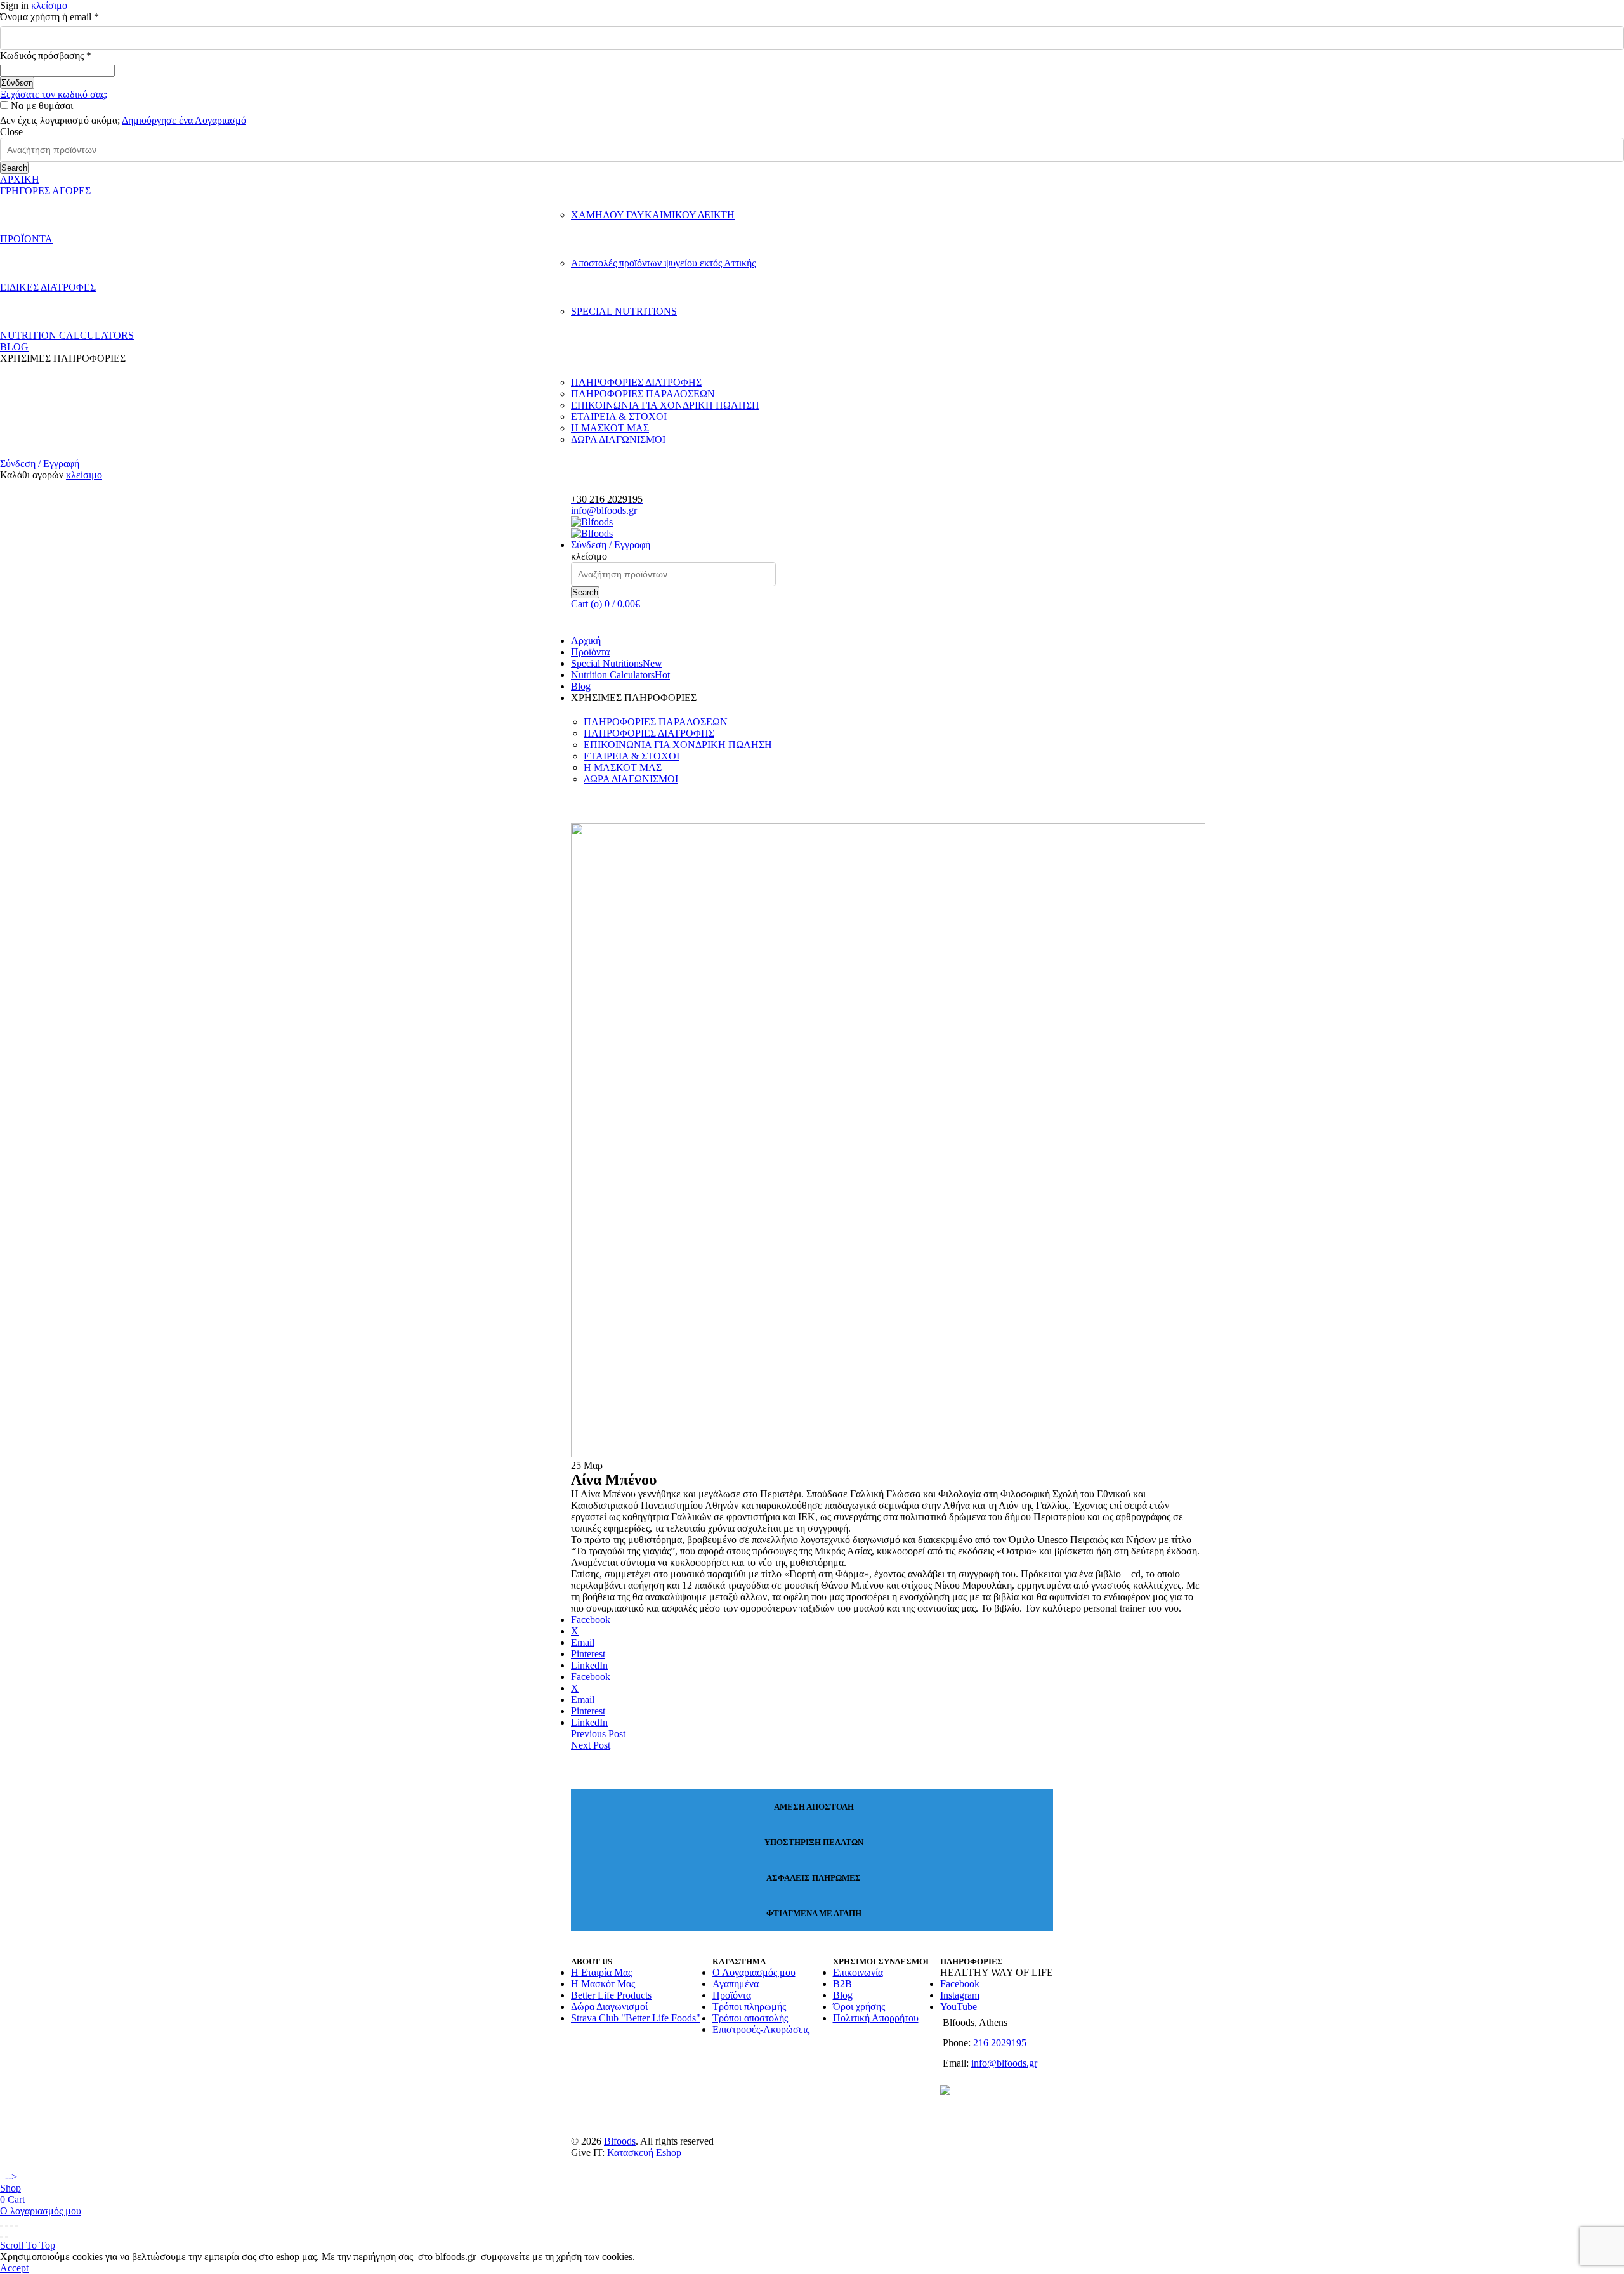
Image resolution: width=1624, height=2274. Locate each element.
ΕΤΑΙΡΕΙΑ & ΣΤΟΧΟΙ (619, 417)
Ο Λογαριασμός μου (754, 1972)
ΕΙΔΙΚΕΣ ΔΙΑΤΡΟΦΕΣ (48, 287)
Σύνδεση (17, 83)
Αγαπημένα (736, 1984)
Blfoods (620, 2141)
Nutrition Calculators (620, 675)
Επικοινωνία (858, 1972)
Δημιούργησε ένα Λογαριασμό (184, 120)
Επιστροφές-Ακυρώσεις (761, 2029)
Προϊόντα (590, 652)
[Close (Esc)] (1, 2226)
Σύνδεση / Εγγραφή (40, 463)
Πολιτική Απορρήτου (876, 2018)
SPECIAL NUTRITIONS (624, 311)
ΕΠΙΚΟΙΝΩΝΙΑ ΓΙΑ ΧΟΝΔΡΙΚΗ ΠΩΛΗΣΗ (665, 405)
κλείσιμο (49, 5)
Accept (14, 2268)
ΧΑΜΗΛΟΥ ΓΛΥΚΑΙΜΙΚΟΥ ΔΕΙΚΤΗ (653, 215)
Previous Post (598, 1734)
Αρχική (586, 641)
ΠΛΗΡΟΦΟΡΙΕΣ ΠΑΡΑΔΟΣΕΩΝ (643, 394)
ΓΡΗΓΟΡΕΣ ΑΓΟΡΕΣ (45, 191)
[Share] (6, 2226)
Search (14, 168)
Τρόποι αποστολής (750, 2018)
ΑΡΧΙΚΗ (20, 179)
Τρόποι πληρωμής (749, 2007)
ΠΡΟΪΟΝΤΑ (26, 239)
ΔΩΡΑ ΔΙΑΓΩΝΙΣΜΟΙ (618, 439)
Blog (581, 686)
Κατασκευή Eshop (644, 2152)
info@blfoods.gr (604, 510)
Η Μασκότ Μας (603, 1984)
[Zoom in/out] (16, 2226)
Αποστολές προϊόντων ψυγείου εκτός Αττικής (663, 263)
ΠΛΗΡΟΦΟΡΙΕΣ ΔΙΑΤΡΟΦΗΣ (636, 382)
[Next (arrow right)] (6, 2237)
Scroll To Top (28, 2245)
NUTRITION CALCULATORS (67, 335)
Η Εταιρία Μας (601, 1972)
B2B (842, 1984)
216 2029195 (1000, 2043)
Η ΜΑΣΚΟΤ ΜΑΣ (610, 428)
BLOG (14, 347)
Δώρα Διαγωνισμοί (609, 2007)
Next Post (591, 1745)
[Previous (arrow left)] (1, 2237)
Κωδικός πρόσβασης (67, 56)
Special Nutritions (617, 663)
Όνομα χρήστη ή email (70, 17)
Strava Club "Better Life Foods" (636, 2018)
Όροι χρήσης (859, 2007)
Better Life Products (611, 1995)
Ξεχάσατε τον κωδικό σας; (54, 94)
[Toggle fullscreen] (11, 2226)
